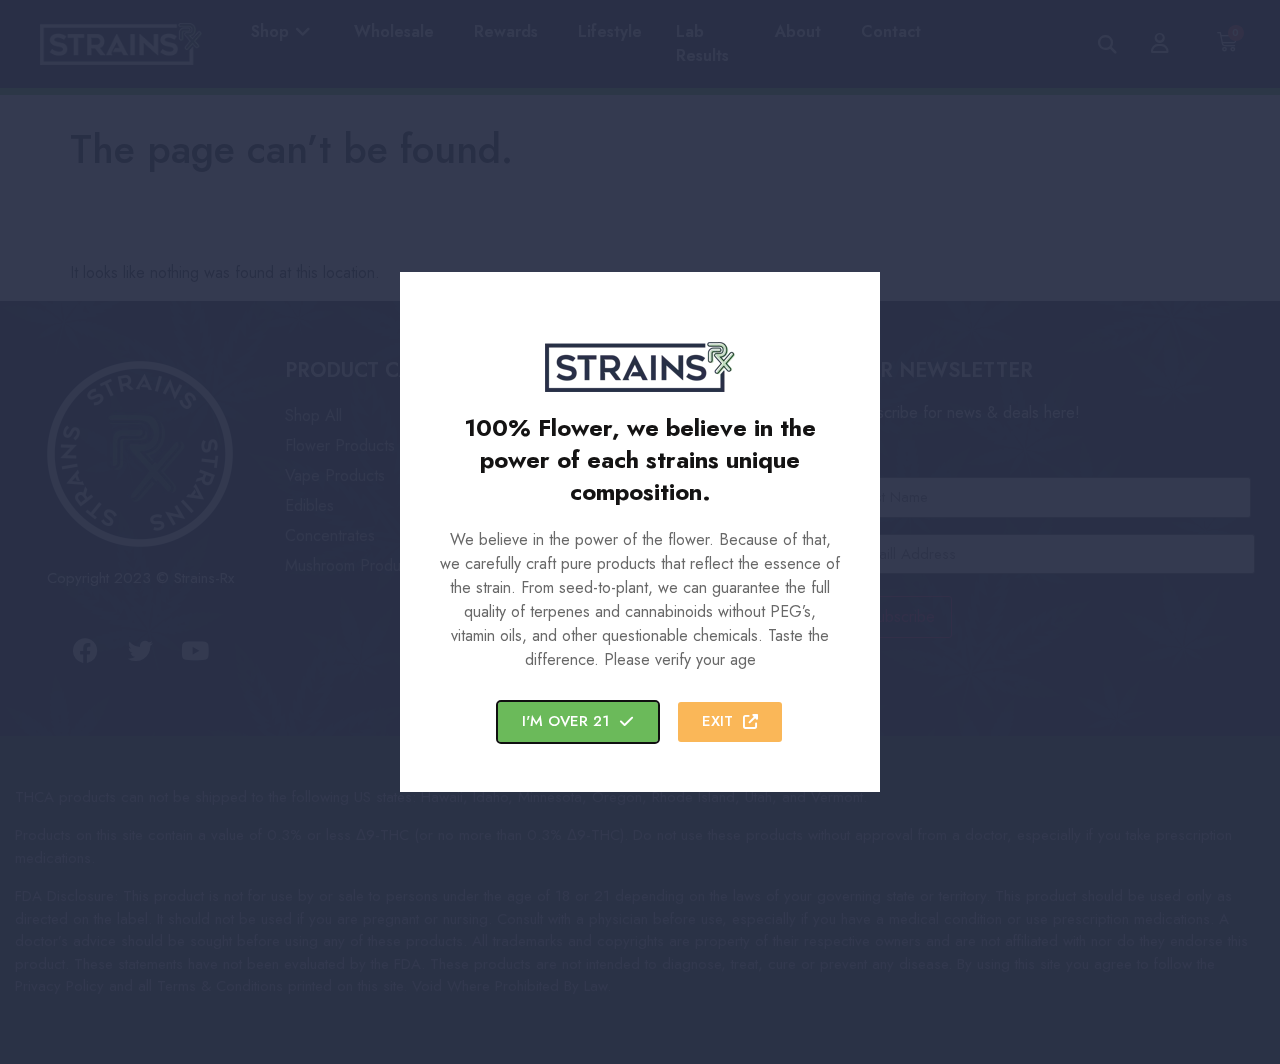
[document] (640, 532)
